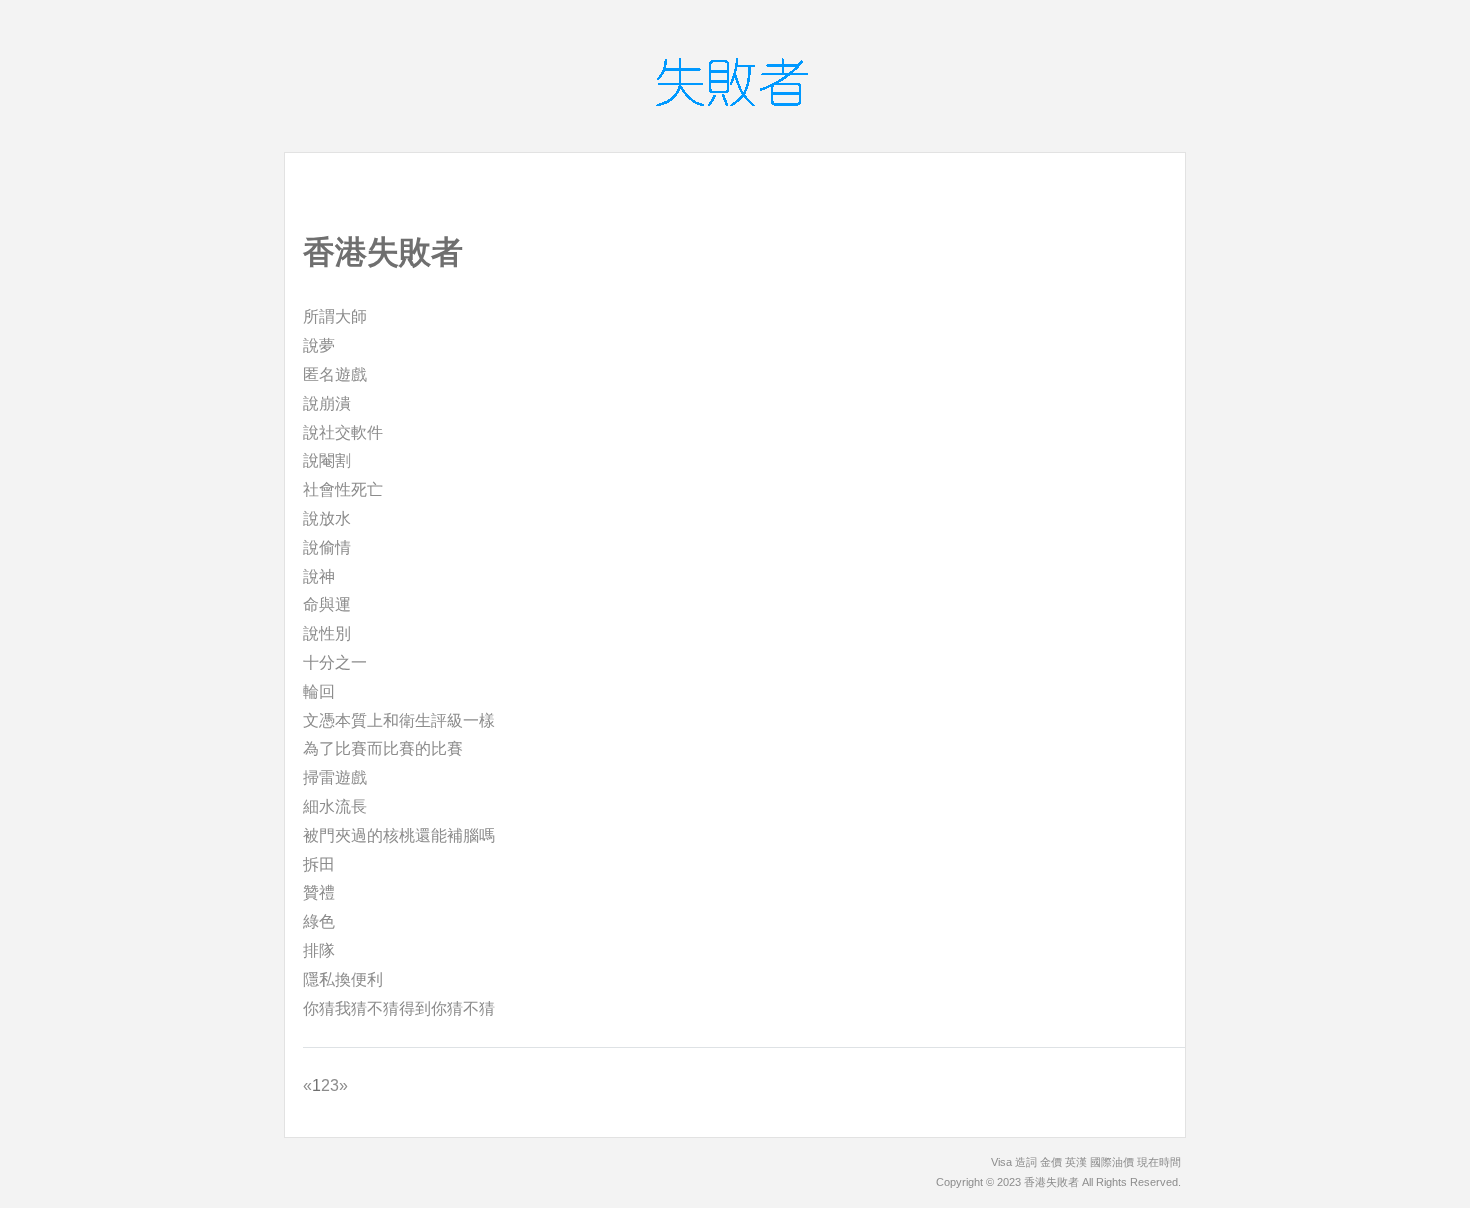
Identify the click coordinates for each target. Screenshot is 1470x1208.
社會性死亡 (343, 489)
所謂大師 (335, 316)
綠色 (319, 921)
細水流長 (335, 806)
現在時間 (1159, 1162)
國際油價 (1112, 1162)
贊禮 (319, 892)
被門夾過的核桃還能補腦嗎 (399, 835)
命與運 (327, 604)
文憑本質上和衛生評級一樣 (399, 720)
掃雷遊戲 (335, 777)
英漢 (1076, 1162)
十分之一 (335, 662)
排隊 (319, 950)
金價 (1051, 1162)
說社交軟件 (343, 432)
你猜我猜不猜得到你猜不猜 (399, 1008)
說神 (319, 576)
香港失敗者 (1051, 1182)
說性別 (327, 633)
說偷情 (327, 547)
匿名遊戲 (335, 374)
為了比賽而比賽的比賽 (383, 748)
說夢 (319, 345)
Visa (1001, 1162)
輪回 (319, 691)
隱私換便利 (343, 979)
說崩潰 (327, 403)
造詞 (1026, 1162)
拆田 (319, 864)
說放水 (327, 518)
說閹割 (327, 460)
